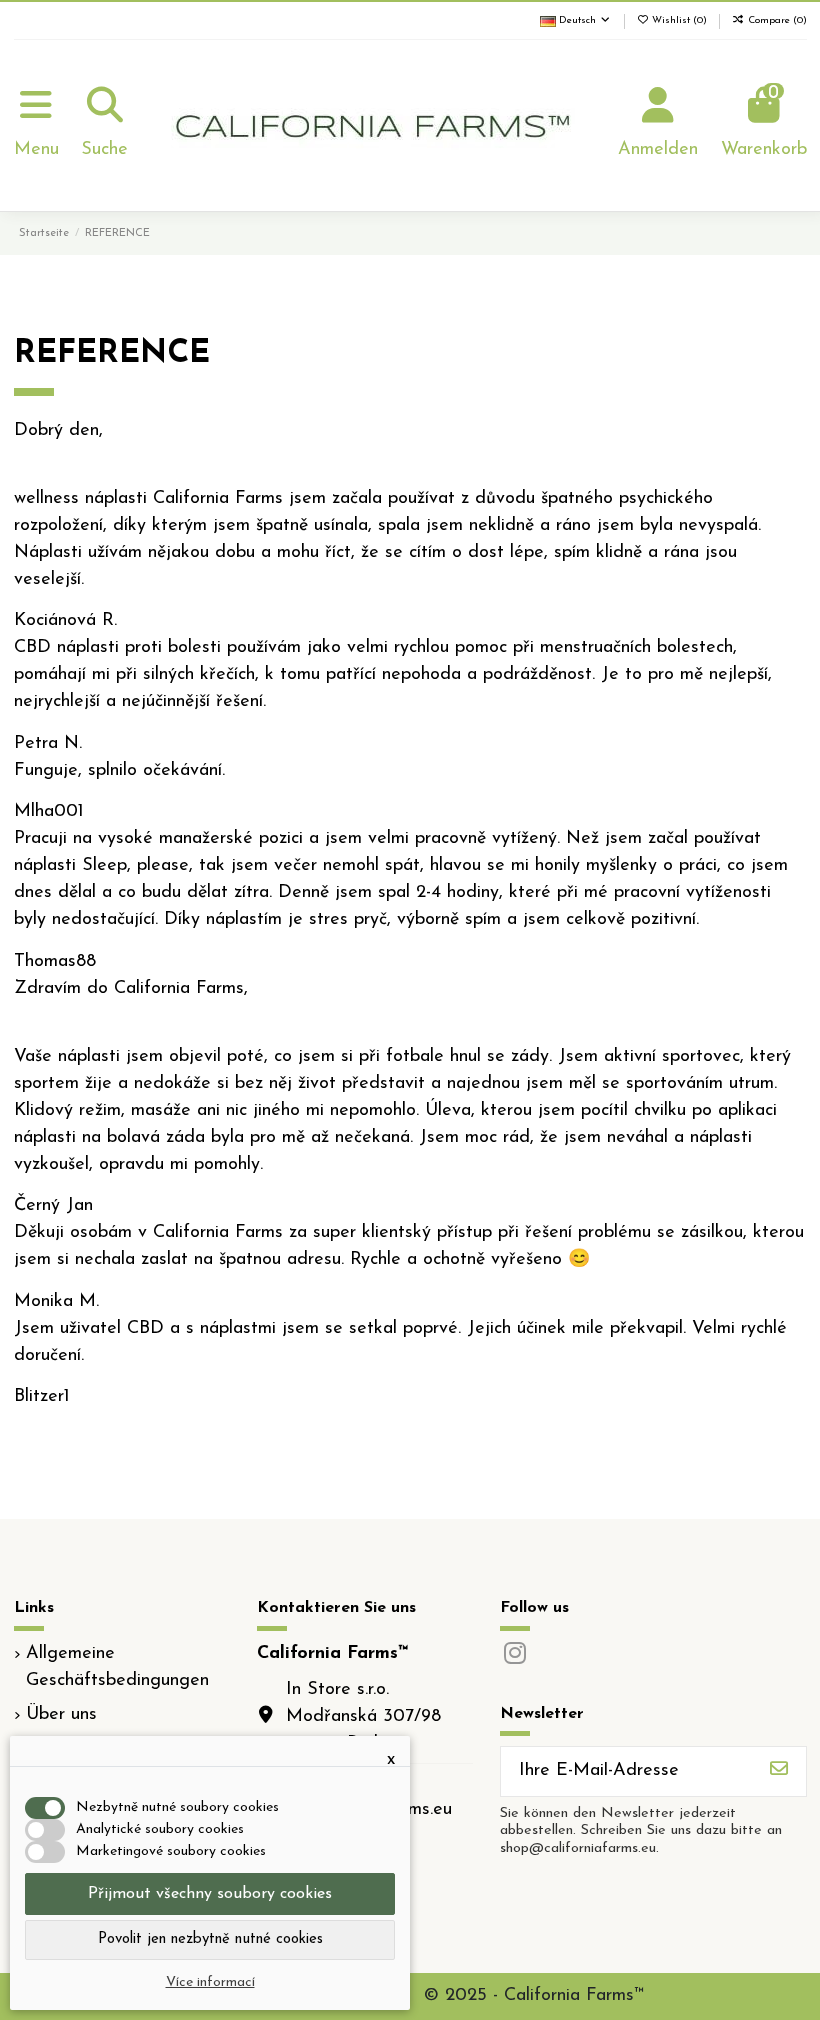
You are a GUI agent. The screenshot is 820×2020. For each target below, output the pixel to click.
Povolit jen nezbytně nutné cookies (210, 1939)
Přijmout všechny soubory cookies (210, 1894)
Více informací (210, 1982)
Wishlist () (679, 20)
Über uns (61, 1715)
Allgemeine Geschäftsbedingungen (117, 1667)
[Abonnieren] (779, 1771)
